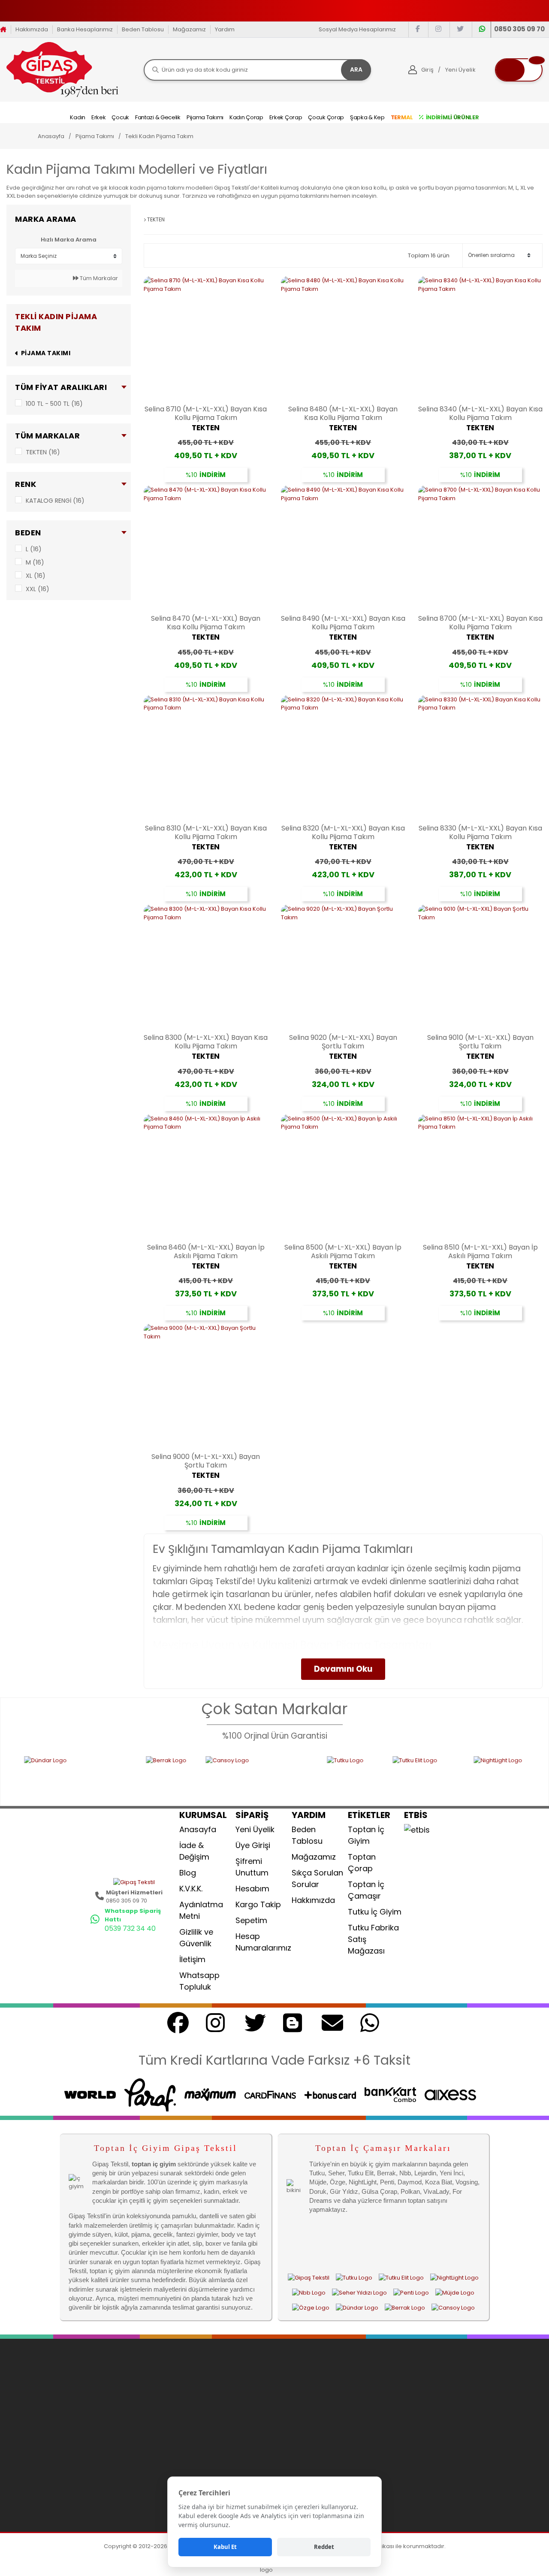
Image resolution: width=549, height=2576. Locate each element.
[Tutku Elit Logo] (362, 1776)
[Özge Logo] (311, 2307)
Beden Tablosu (143, 29)
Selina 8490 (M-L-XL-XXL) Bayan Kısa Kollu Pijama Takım (343, 623)
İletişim (192, 1959)
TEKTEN (206, 428)
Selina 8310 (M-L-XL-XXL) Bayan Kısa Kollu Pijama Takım (206, 833)
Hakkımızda (32, 29)
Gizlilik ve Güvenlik (196, 1938)
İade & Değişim (194, 1851)
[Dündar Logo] (357, 2307)
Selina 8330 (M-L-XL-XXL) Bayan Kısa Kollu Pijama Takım (480, 833)
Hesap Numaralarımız (263, 1942)
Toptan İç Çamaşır (366, 1890)
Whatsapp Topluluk (199, 1981)
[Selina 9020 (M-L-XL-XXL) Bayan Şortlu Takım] (343, 967)
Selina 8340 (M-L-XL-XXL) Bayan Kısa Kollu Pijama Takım (480, 414)
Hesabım (252, 1889)
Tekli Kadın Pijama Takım (159, 136)
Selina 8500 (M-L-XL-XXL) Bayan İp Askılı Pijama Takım (343, 1252)
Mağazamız (189, 29)
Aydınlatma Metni (201, 1910)
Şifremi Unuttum (252, 1867)
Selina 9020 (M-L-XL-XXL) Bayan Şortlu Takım (343, 1042)
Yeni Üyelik (255, 1829)
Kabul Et (225, 2547)
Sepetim (251, 1920)
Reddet (324, 2547)
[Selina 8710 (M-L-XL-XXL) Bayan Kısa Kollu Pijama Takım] (206, 338)
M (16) (35, 562)
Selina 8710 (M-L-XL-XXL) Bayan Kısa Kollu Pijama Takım (206, 414)
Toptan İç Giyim (366, 1835)
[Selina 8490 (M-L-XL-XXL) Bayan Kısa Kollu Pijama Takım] (343, 548)
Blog (188, 1873)
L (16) (34, 549)
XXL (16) (38, 589)
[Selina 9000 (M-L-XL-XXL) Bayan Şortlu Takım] (206, 1386)
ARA (356, 69)
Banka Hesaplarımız (85, 29)
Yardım (225, 29)
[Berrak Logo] (105, 1776)
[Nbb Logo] (309, 2292)
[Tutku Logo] (289, 1776)
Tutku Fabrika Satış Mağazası (373, 1939)
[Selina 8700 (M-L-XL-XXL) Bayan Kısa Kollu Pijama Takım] (480, 548)
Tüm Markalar (98, 278)
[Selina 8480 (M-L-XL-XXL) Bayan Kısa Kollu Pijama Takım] (343, 338)
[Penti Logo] (411, 2292)
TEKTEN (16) (43, 452)
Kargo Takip (258, 1904)
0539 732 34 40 (130, 1928)
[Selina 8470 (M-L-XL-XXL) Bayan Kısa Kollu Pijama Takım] (206, 548)
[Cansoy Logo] (195, 1776)
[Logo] (62, 69)
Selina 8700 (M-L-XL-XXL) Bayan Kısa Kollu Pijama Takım (480, 623)
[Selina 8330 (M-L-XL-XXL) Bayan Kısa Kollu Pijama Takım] (480, 758)
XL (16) (36, 576)
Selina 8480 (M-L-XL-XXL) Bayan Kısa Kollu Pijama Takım (343, 414)
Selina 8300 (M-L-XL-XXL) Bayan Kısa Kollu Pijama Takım (206, 1042)
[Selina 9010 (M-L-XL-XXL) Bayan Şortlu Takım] (480, 967)
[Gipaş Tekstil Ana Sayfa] (309, 2277)
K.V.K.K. (191, 1889)
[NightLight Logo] (450, 1776)
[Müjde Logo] (455, 2292)
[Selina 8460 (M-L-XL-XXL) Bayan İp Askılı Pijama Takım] (206, 1177)
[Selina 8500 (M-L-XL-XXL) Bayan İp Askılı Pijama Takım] (343, 1177)
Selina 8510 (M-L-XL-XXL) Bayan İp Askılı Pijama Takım (480, 1252)
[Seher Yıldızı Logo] (359, 2292)
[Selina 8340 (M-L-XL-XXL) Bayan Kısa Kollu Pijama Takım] (480, 338)
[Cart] (519, 70)
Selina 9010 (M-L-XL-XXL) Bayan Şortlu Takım (480, 1042)
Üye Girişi (253, 1845)
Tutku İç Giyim (375, 1912)
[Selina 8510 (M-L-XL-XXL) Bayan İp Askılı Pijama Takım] (480, 1177)
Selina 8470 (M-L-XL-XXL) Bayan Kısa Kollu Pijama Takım (206, 623)
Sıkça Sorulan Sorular (317, 1878)
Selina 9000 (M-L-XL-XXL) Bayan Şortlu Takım (206, 1461)
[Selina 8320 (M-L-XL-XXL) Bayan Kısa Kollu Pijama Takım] (343, 758)
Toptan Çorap (362, 1863)
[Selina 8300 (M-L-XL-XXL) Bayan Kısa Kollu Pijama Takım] (206, 967)
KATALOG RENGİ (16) (55, 501)
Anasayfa (198, 1829)
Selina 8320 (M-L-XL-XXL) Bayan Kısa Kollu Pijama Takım (343, 833)
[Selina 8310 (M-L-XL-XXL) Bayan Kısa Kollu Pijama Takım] (206, 758)
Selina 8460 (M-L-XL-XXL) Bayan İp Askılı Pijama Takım (206, 1252)
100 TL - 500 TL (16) (54, 404)
